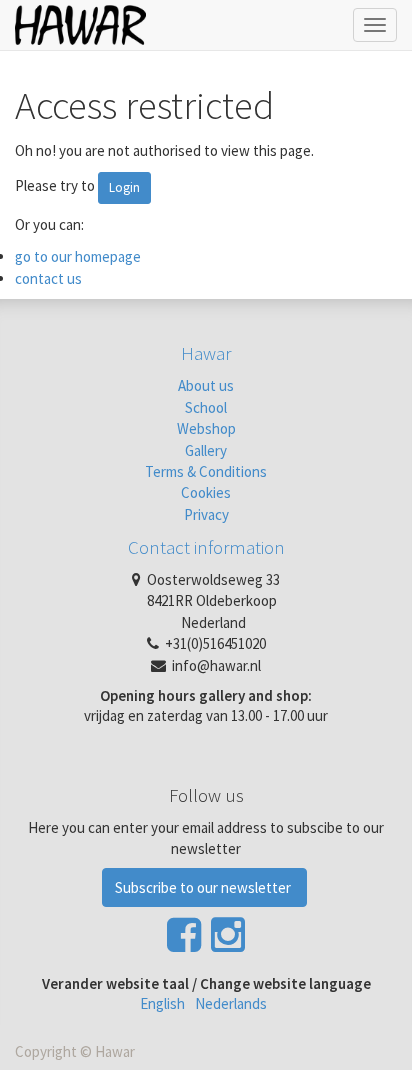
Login (124, 187)
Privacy (206, 514)
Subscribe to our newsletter (204, 887)
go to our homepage (78, 256)
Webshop (206, 428)
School (206, 407)
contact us (48, 278)
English (162, 1003)
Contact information (206, 547)
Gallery (206, 450)
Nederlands (231, 1003)
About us (206, 385)
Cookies (206, 492)
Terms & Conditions (206, 471)
